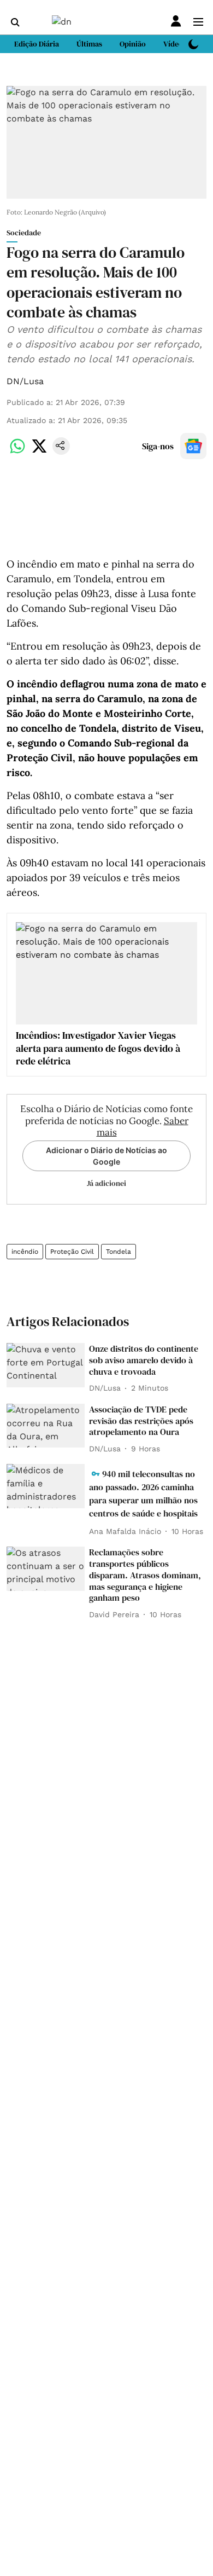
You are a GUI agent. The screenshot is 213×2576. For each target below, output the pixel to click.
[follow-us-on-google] (193, 446)
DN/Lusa (25, 381)
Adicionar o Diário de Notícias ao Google (106, 1156)
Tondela (119, 1252)
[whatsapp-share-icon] (17, 452)
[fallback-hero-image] (46, 1365)
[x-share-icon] (39, 452)
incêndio (25, 1252)
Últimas (89, 44)
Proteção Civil (72, 1252)
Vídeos (175, 44)
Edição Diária (37, 44)
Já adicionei (106, 1183)
